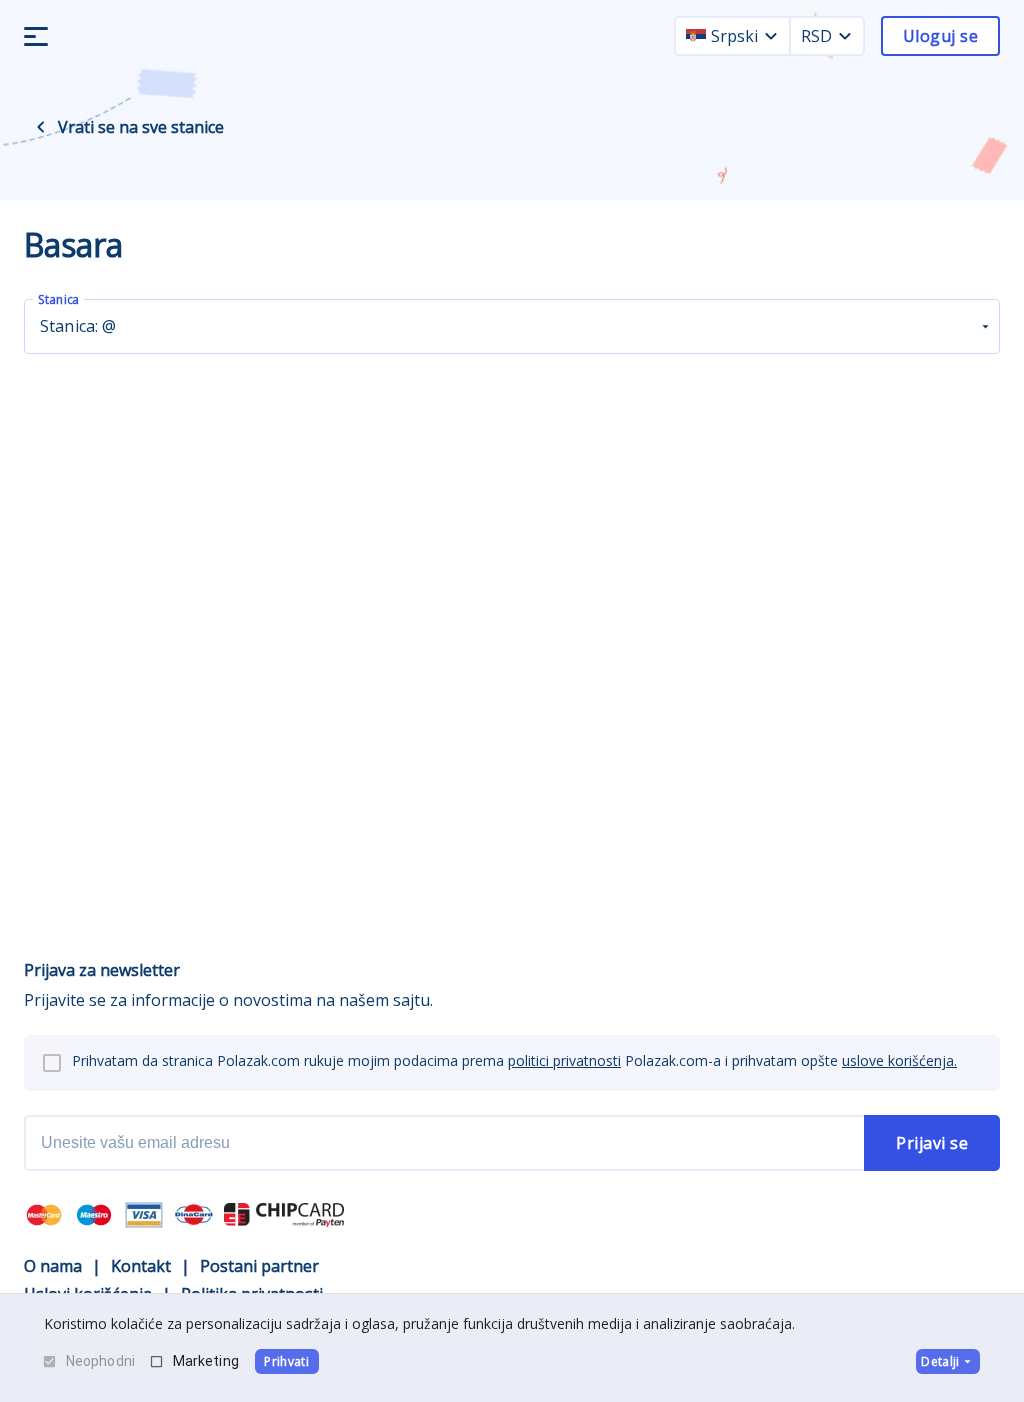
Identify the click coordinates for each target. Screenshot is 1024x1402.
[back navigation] (41, 127)
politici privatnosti (564, 1060)
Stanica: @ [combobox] (78, 326)
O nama (53, 1266)
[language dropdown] (771, 36)
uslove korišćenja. (899, 1060)
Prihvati (286, 1361)
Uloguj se (940, 36)
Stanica (58, 299)
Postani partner (259, 1266)
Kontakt (141, 1266)
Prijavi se (932, 1143)
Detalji (940, 1361)
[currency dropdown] (845, 36)
